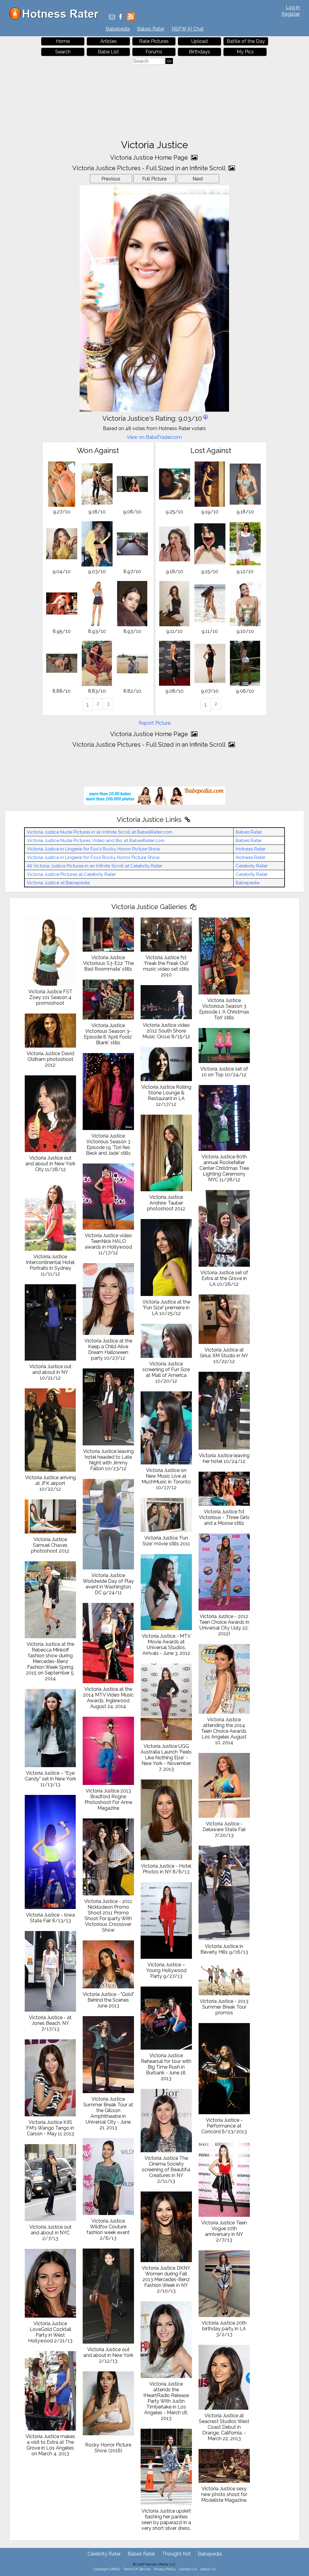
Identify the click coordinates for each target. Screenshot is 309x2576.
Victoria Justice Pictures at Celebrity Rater (71, 874)
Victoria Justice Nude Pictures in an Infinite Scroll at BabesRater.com (100, 832)
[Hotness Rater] (56, 18)
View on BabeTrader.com (154, 437)
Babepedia (118, 29)
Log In (293, 7)
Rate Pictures (154, 41)
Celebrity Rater (252, 866)
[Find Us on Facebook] (121, 17)
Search (63, 52)
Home (63, 41)
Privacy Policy (165, 2569)
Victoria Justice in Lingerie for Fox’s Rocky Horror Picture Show (93, 857)
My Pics (245, 52)
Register (291, 14)
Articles (108, 41)
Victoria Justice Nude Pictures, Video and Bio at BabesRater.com (96, 841)
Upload (199, 41)
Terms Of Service (137, 2569)
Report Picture (154, 723)
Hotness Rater (251, 849)
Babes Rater (151, 29)
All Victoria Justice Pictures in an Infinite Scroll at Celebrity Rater (95, 866)
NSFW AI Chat (188, 29)
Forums (154, 52)
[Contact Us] (112, 17)
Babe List (108, 52)
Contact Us (188, 2569)
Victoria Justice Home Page (150, 158)
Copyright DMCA (107, 2569)
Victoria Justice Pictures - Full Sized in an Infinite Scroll (150, 168)
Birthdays (199, 52)
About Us (208, 2569)
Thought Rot (176, 2554)
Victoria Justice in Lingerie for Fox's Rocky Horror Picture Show (94, 849)
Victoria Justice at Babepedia (58, 883)
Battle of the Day (246, 41)
